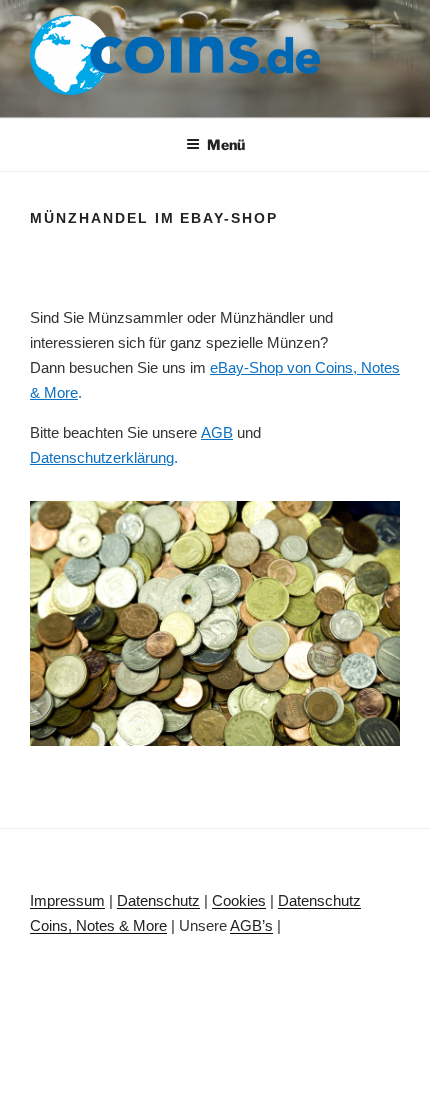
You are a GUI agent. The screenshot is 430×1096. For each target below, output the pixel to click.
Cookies (239, 900)
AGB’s (251, 925)
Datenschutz (158, 900)
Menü (226, 144)
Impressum (67, 900)
